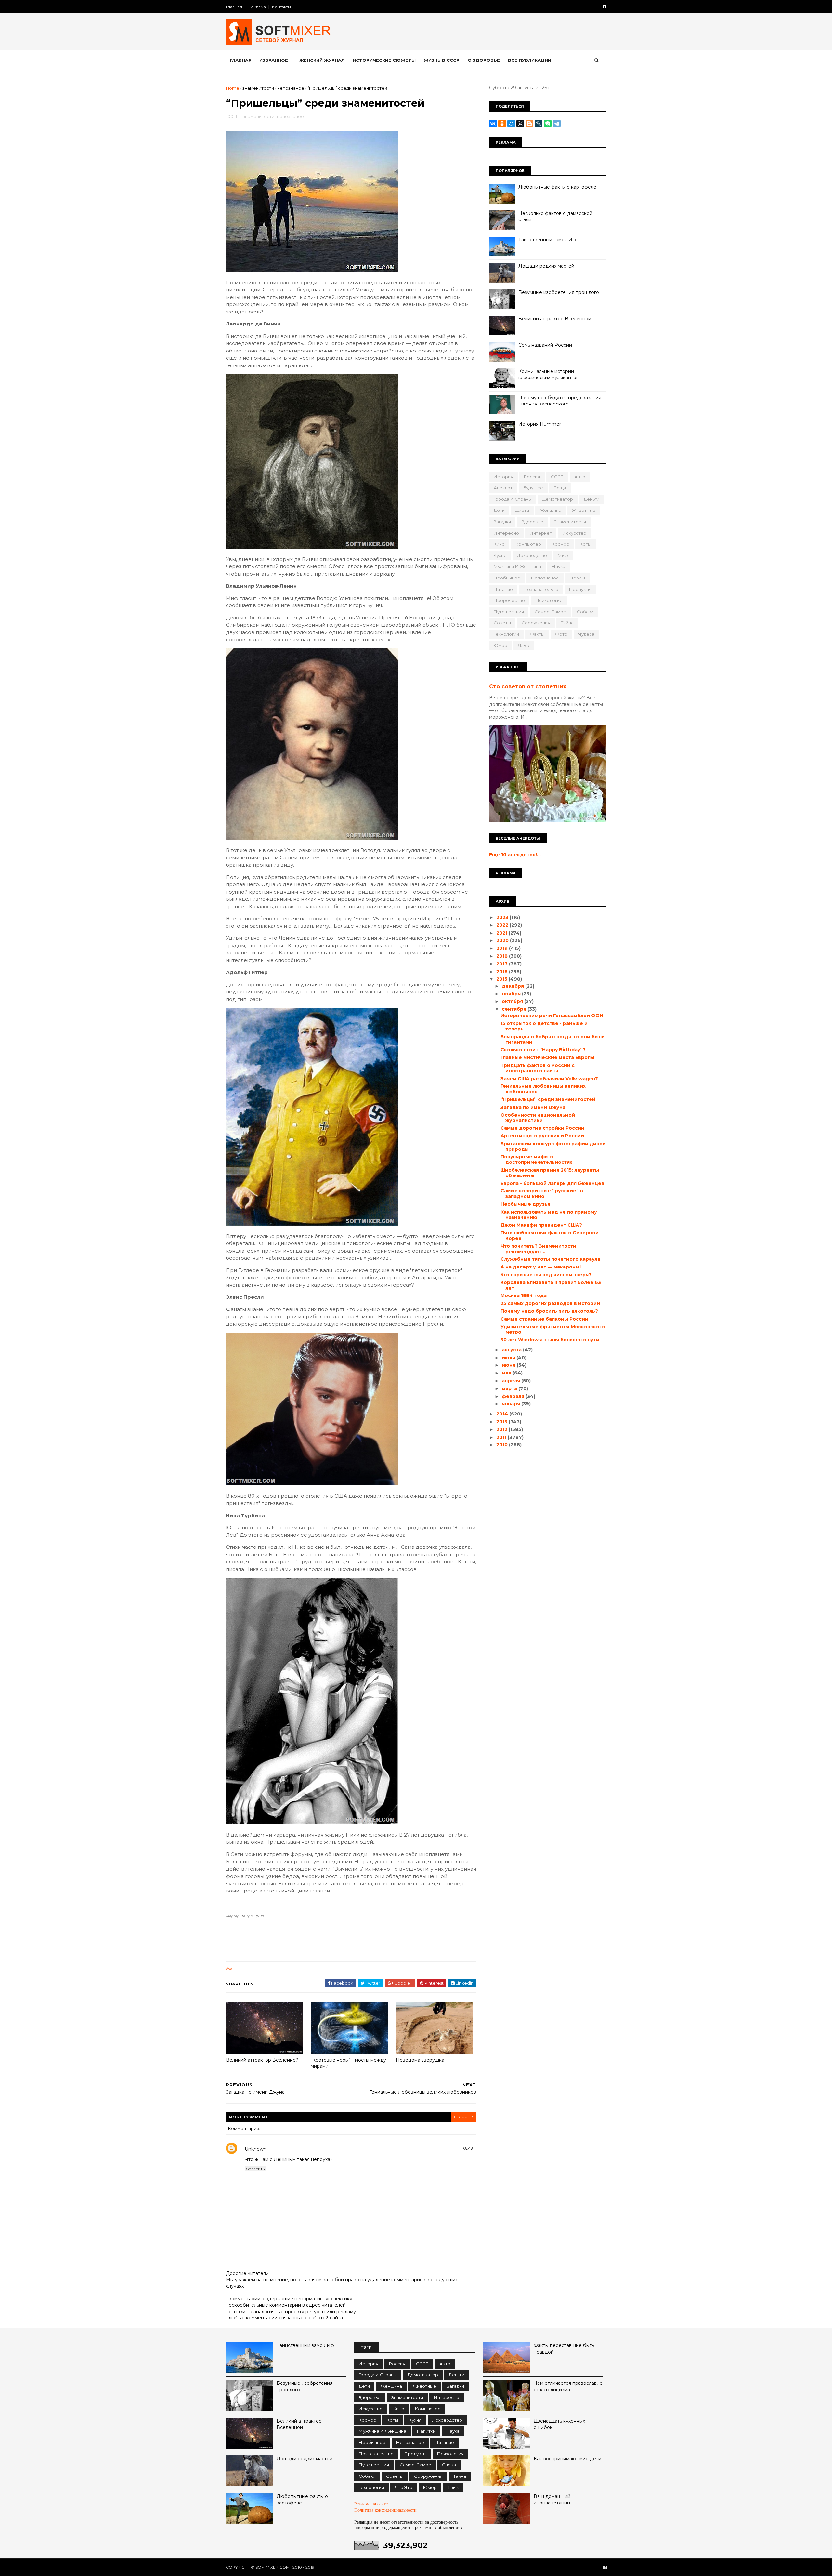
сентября (515, 1009)
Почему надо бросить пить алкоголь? (549, 1311)
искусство (574, 533)
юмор (500, 645)
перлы (577, 578)
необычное (507, 578)
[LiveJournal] (539, 124)
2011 (502, 1437)
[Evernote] (548, 124)
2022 (503, 925)
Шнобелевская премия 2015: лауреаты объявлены (550, 1173)
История (503, 477)
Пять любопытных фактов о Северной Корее (550, 1235)
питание (503, 589)
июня (509, 1365)
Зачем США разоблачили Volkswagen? (549, 1079)
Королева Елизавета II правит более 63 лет (551, 1285)
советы (502, 623)
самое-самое (550, 612)
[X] (520, 124)
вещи (560, 488)
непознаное (291, 88)
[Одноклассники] (502, 124)
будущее (533, 488)
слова (449, 2465)
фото (561, 634)
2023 (503, 917)
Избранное (274, 60)
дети (499, 510)
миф (563, 555)
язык (524, 645)
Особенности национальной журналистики (538, 1118)
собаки (585, 612)
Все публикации (530, 60)
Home (233, 88)
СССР (557, 477)
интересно (506, 533)
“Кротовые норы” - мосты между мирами (348, 2063)
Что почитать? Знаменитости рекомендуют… (538, 1249)
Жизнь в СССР (442, 60)
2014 (503, 1414)
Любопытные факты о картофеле (557, 187)
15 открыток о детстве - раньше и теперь (544, 1026)
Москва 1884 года (524, 1295)
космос (560, 544)
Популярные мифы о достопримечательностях (536, 1159)
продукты (580, 589)
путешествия (509, 612)
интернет (541, 533)
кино (499, 544)
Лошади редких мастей (546, 266)
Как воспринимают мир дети (567, 2459)
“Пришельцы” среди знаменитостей (548, 1099)
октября (513, 1001)
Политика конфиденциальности (385, 2510)
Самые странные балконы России (544, 1319)
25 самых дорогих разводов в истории (550, 1303)
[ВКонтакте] (493, 124)
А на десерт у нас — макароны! (541, 1267)
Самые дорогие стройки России (542, 1128)
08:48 (468, 2148)
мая (507, 1373)
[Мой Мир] (511, 124)
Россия (532, 477)
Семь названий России (545, 345)
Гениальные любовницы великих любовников (543, 1089)
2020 (503, 940)
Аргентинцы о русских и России (542, 1136)
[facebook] (604, 7)
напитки (426, 2431)
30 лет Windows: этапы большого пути (550, 1340)
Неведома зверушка (420, 2060)
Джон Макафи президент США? (541, 1225)
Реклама (257, 7)
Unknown (256, 2149)
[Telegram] (557, 124)
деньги (591, 499)
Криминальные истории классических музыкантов (549, 375)
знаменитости (258, 88)
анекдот (503, 488)
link (229, 1968)
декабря (513, 986)
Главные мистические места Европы (547, 1057)
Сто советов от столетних (528, 686)
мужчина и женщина (517, 566)
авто (580, 477)
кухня (500, 555)
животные (584, 510)
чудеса (586, 634)
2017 (503, 964)
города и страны (513, 499)
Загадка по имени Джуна (533, 1107)
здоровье (533, 522)
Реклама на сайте (371, 2504)
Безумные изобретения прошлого (559, 292)
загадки (502, 522)
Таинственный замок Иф (547, 240)
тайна (567, 623)
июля (509, 1358)
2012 (502, 1429)
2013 (502, 1422)
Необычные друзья (525, 1204)
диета (522, 510)
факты (537, 634)
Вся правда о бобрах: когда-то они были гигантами (553, 1039)
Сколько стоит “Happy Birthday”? (543, 1050)
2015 (502, 979)
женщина (551, 510)
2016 (503, 972)
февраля (514, 1396)
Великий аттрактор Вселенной (262, 2060)
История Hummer (540, 424)
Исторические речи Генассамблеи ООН (552, 1016)
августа (512, 1350)
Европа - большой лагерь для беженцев (552, 1183)
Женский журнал (322, 60)
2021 (502, 933)
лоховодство (532, 555)
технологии (506, 634)
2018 (503, 956)
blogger (463, 2117)
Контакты (281, 7)
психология (549, 600)
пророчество (509, 600)
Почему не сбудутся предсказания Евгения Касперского (560, 401)
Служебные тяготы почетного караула (550, 1259)
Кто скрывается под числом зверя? (546, 1275)
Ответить (256, 2169)
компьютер (528, 544)
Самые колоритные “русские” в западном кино (542, 1194)
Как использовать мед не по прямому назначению (549, 1215)
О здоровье (484, 60)
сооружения (536, 623)
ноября (512, 994)
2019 (503, 948)
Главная (234, 7)
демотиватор (558, 499)
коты (585, 544)
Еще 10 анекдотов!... (515, 855)
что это (404, 2487)
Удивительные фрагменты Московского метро (553, 1329)
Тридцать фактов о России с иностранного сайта (538, 1068)
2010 (503, 1445)
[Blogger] (529, 124)
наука (559, 566)
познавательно (541, 589)
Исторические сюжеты (384, 60)
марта (510, 1388)
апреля (512, 1381)
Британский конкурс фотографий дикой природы (553, 1146)
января (512, 1404)
